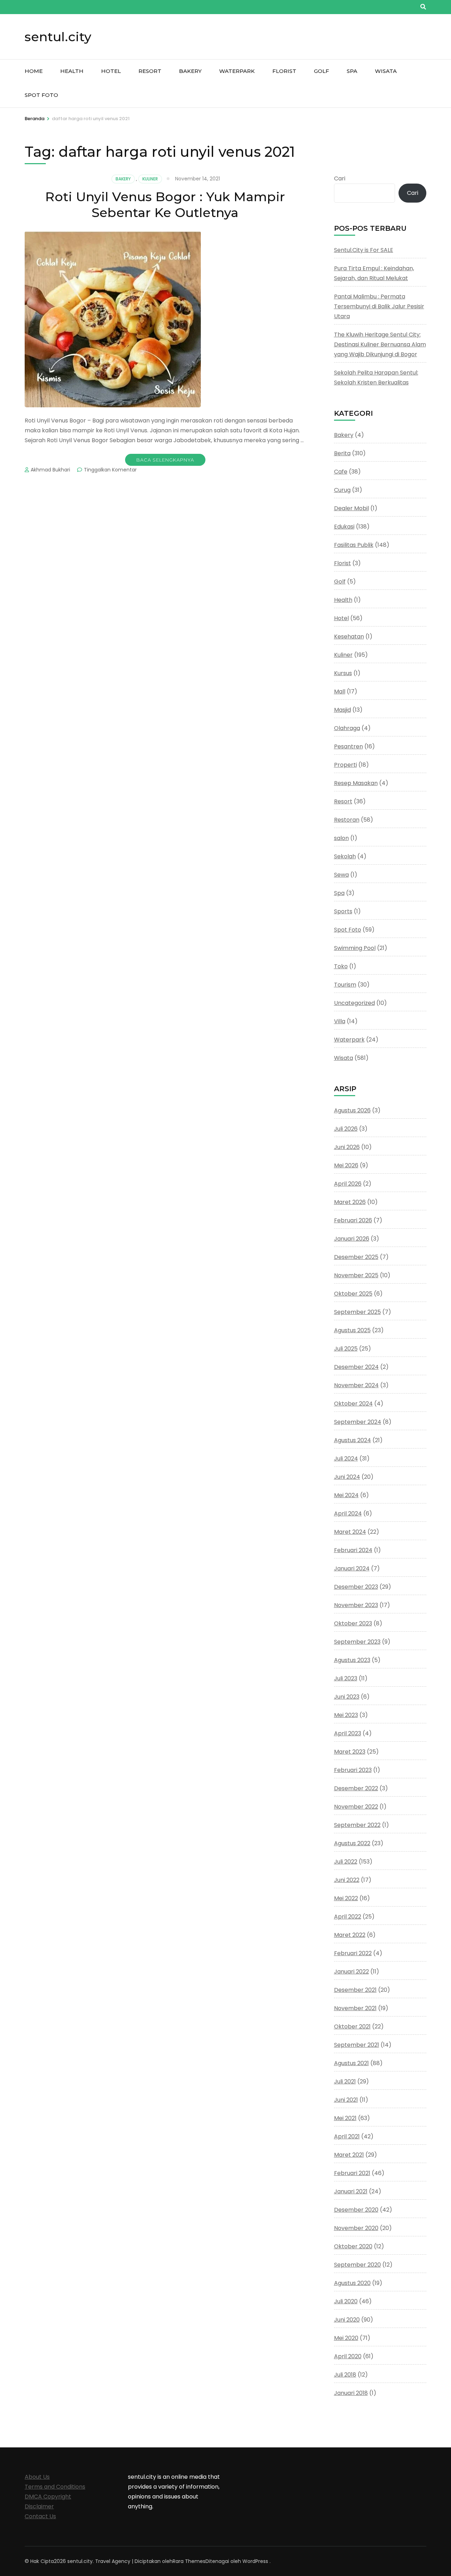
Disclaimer (39, 2506)
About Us (37, 2477)
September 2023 (357, 1642)
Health (72, 71)
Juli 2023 (346, 1678)
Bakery (190, 71)
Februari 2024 (353, 1550)
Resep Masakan (356, 783)
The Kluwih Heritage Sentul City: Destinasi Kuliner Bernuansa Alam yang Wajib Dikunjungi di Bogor (380, 344)
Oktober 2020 (353, 2246)
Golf (322, 71)
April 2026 (348, 1184)
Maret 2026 (350, 1202)
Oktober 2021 (352, 2027)
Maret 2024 (350, 1532)
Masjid (342, 710)
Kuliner (150, 179)
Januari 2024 (352, 1568)
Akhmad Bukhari (50, 470)
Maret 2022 (350, 1935)
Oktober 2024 (353, 1404)
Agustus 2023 (352, 1660)
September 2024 (358, 1422)
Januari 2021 (351, 2191)
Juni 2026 (347, 1147)
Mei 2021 (345, 2118)
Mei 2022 (346, 1898)
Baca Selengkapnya (165, 460)
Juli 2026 (346, 1129)
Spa (352, 71)
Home (34, 71)
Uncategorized (354, 1003)
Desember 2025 (356, 1257)
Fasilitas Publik (354, 545)
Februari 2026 (353, 1220)
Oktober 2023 (353, 1623)
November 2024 (356, 1385)
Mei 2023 (346, 1715)
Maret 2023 (350, 1752)
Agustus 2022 (352, 1843)
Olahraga (347, 728)
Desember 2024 (356, 1367)
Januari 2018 (351, 2393)
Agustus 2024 (353, 1440)
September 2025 (357, 1312)
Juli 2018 (345, 2375)
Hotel (111, 71)
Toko (341, 966)
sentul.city (58, 37)
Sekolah (345, 856)
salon (341, 838)
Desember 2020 (356, 2210)
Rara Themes (189, 2561)
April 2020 (348, 2356)
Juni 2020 (347, 2320)
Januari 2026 (352, 1239)
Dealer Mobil (351, 508)
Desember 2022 (356, 1788)
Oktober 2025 (353, 1294)
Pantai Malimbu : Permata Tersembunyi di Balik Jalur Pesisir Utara (379, 306)
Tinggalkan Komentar (110, 470)
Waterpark (237, 71)
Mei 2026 (346, 1165)
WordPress (255, 2561)
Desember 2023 (356, 1587)
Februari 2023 (353, 1770)
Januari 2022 (351, 1972)
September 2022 (357, 1825)
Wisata (386, 71)
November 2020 (356, 2228)
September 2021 (357, 2045)
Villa (340, 1021)
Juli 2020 (346, 2301)
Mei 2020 (346, 2338)
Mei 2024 (346, 1495)
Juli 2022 (346, 1862)
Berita (342, 453)
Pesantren (348, 746)
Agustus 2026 (352, 1110)
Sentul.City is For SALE (364, 250)
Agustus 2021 (351, 2063)
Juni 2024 (347, 1477)
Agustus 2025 (352, 1330)
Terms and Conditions (55, 2487)
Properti (345, 765)
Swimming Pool (355, 948)
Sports (343, 911)
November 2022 (356, 1807)
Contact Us (40, 2516)
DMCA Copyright (48, 2497)
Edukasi (344, 527)
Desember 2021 (355, 1990)
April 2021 (347, 2136)
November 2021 (355, 2008)
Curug (342, 490)
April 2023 (348, 1733)
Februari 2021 (352, 2173)
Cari (340, 178)
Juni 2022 (347, 1880)
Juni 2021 (346, 2100)
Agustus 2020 (352, 2283)
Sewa (341, 875)
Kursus (343, 673)
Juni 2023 (347, 1697)
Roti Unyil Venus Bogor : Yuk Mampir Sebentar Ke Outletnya (165, 205)
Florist (284, 71)
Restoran (347, 820)
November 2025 (356, 1275)
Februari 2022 (353, 1953)
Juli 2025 (346, 1349)
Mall (340, 691)
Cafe (341, 472)
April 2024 (348, 1514)
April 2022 (348, 1917)
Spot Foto (41, 95)
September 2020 (357, 2265)
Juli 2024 (346, 1459)
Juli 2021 (345, 2081)
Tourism (345, 985)
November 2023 (356, 1605)
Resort (150, 71)
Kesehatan (349, 637)
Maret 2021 (349, 2155)
